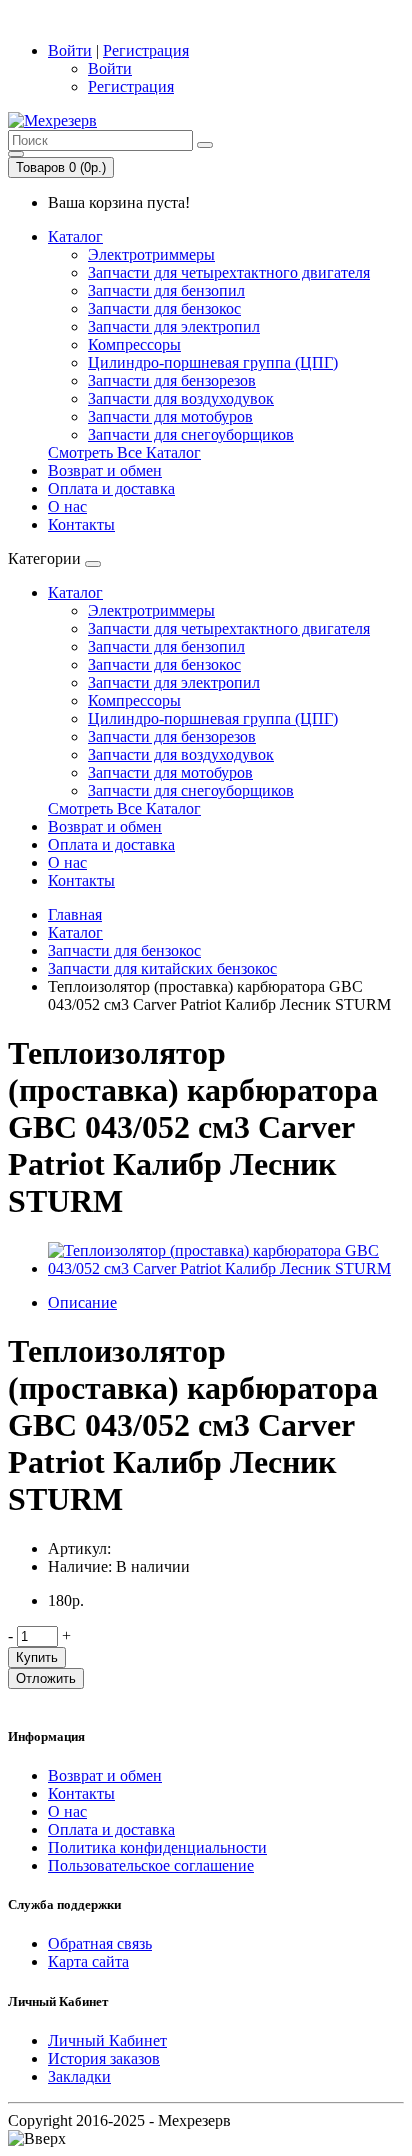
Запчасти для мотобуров (170, 416)
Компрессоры (134, 344)
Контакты (81, 524)
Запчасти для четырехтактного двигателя (229, 272)
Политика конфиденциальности (157, 1847)
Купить (37, 1657)
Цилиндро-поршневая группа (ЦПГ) (213, 362)
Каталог (75, 236)
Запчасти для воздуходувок (181, 398)
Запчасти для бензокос (164, 308)
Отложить (46, 1678)
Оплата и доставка (111, 488)
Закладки (79, 2076)
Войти (70, 50)
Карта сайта (88, 1961)
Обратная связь (100, 1943)
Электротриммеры (151, 254)
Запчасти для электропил (174, 326)
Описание (82, 1302)
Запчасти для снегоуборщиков (191, 434)
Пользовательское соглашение (151, 1865)
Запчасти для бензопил (166, 290)
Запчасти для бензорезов (172, 380)
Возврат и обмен (105, 470)
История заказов (104, 2058)
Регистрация (146, 50)
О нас (67, 506)
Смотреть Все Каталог (124, 452)
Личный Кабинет (107, 2040)
